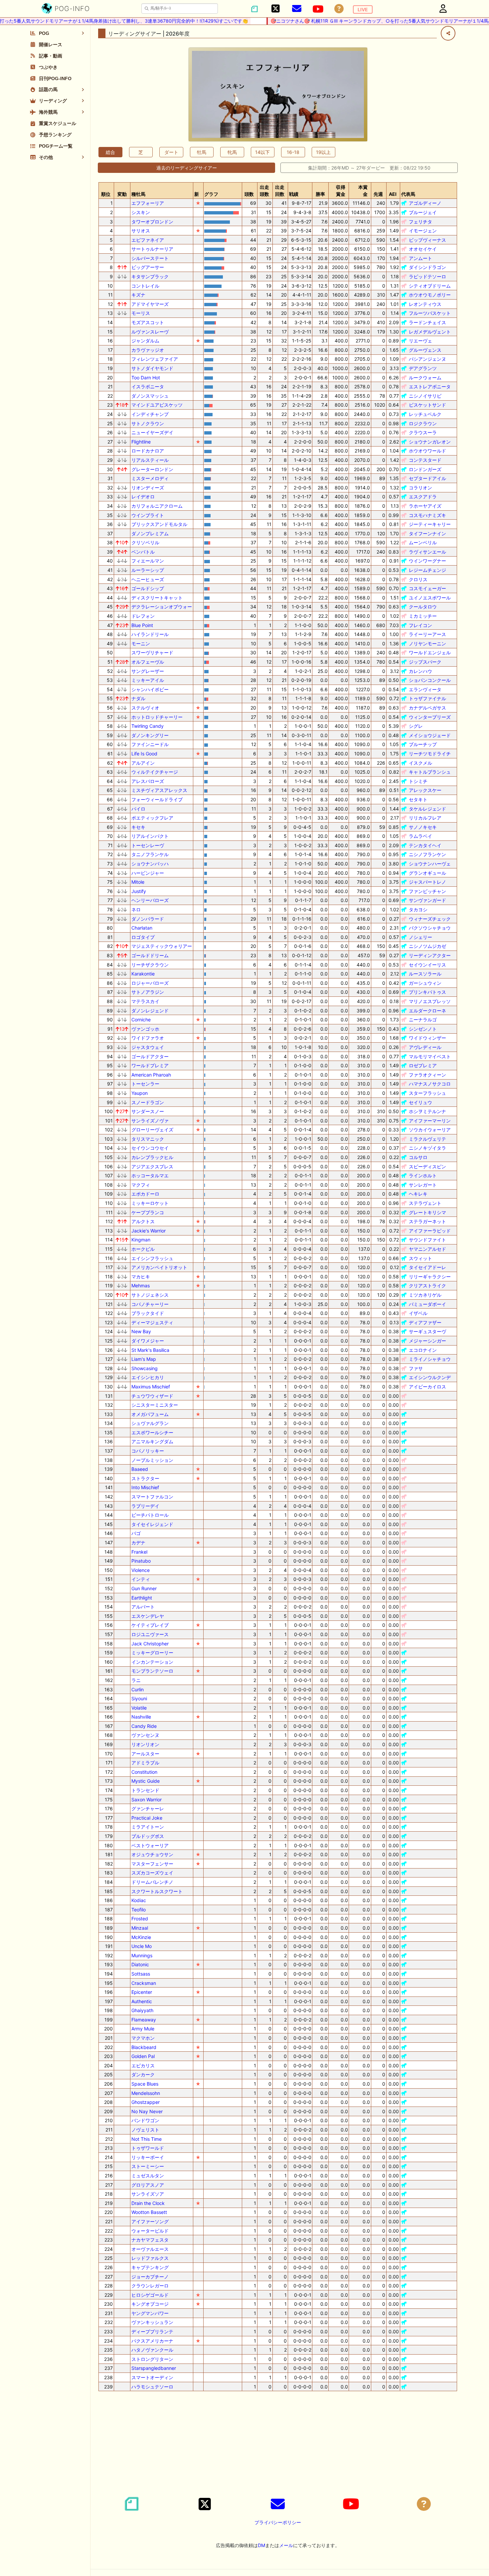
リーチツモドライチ (430, 754)
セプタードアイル (427, 478)
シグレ (416, 726)
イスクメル (420, 763)
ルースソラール (425, 974)
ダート (171, 152)
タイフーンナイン (427, 533)
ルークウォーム (425, 378)
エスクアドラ (423, 497)
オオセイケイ (423, 249)
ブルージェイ (423, 212)
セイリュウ (420, 1102)
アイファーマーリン (430, 1121)
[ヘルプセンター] (339, 9)
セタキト (418, 799)
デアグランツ (423, 368)
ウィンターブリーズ (430, 717)
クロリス (418, 579)
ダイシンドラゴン (427, 267)
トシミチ (418, 781)
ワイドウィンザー (427, 1038)
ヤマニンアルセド (427, 1249)
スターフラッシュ (427, 1093)
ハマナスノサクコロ (430, 1084)
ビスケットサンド (427, 405)
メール (286, 2545)
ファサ (416, 1368)
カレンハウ (420, 671)
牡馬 (202, 152)
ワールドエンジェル (430, 652)
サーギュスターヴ (427, 1331)
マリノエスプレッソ (430, 1001)
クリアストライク (427, 1286)
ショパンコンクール (430, 680)
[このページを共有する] (448, 33)
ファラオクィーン (427, 1075)
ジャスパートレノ (427, 882)
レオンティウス (425, 304)
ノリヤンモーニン (427, 644)
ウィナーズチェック (430, 919)
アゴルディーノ (425, 203)
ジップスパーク (425, 662)
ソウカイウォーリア (430, 1130)
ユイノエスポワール (430, 598)
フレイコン (420, 625)
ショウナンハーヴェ (430, 864)
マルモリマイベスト (430, 1056)
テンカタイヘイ (425, 845)
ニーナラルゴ (423, 1020)
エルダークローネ (427, 1011)
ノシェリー (420, 937)
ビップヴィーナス (427, 240)
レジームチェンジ (427, 570)
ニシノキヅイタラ (427, 1148)
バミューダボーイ (427, 1304)
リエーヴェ (420, 341)
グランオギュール (427, 873)
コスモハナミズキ (427, 515)
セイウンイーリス (427, 965)
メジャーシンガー (427, 1341)
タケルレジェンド (427, 809)
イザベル (418, 1313)
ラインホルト (423, 1175)
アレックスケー (425, 790)
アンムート (420, 258)
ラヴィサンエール (427, 552)
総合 (110, 152)
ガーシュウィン (425, 983)
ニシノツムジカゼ (427, 946)
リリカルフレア (425, 818)
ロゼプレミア (423, 1065)
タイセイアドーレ (427, 1267)
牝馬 (232, 152)
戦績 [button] (294, 194)
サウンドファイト (427, 1240)
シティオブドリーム (430, 286)
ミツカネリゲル (425, 1295)
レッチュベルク (425, 414)
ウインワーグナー (427, 561)
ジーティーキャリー (430, 524)
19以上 (323, 152)
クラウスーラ (423, 432)
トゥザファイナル (427, 698)
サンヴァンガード (427, 900)
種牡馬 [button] (138, 194)
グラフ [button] (211, 194)
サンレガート (423, 1185)
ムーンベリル (423, 542)
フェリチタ (420, 222)
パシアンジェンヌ (427, 359)
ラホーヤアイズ (425, 506)
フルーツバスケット (430, 313)
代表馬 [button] (408, 194)
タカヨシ (418, 909)
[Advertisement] (278, 2443)
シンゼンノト (423, 1029)
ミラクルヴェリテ (427, 1139)
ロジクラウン (423, 423)
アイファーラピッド (430, 1231)
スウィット (420, 1258)
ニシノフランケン (427, 854)
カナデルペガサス (427, 708)
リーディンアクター (430, 955)
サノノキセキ (423, 827)
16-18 (293, 152)
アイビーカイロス (427, 1387)
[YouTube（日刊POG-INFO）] (318, 9)
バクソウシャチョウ (430, 928)
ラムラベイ (420, 836)
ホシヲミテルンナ (427, 1111)
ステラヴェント (425, 1203)
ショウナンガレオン (430, 442)
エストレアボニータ (430, 386)
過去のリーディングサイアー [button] (187, 168)
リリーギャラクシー (430, 1277)
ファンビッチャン (427, 891)
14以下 (262, 152)
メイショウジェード (430, 735)
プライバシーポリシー (278, 2522)
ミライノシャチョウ (430, 1359)
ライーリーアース (427, 634)
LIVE (363, 9)
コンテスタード (425, 460)
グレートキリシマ (427, 1212)
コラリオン (420, 488)
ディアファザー (425, 1322)
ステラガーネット (427, 1221)
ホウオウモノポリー (430, 295)
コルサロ (418, 1157)
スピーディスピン (427, 1166)
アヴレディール (425, 1047)
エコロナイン (423, 1350)
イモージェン (423, 231)
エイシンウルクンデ (430, 1377)
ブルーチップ (423, 744)
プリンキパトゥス (427, 992)
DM (261, 2545)
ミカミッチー (423, 616)
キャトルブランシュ (430, 772)
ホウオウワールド (427, 451)
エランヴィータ (425, 689)
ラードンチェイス (427, 322)
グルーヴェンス (425, 350)
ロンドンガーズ (425, 469)
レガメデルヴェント (430, 332)
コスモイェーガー (427, 588)
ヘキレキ (418, 1194)
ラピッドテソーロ (427, 276)
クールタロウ (423, 607)
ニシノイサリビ (425, 396)
